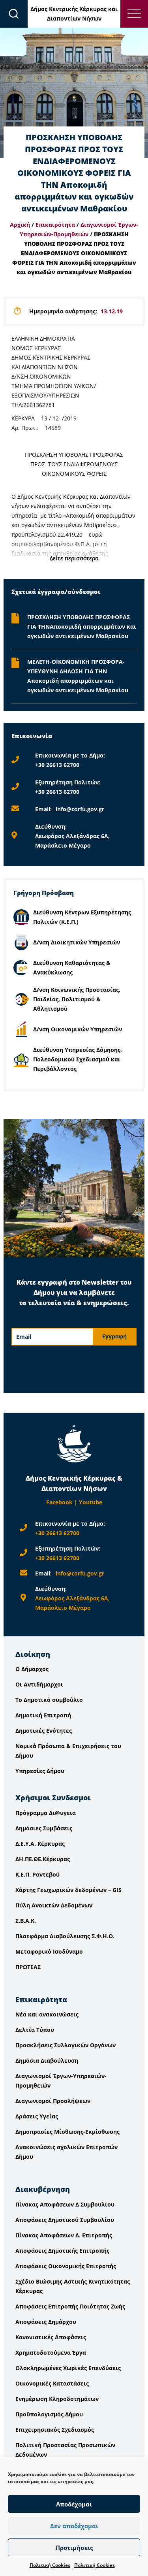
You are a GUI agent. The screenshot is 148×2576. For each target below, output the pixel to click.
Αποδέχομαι (74, 2504)
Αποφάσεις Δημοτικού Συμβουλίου (65, 2220)
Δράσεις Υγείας (37, 2116)
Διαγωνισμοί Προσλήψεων (53, 2101)
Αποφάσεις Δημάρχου (46, 2322)
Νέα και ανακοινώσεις (47, 2014)
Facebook (59, 1502)
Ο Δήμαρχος (32, 1669)
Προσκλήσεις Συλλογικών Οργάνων (66, 2045)
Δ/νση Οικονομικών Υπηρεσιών (78, 1029)
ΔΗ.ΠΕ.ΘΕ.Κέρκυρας (43, 1859)
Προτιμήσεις (74, 2548)
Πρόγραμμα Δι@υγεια (46, 1813)
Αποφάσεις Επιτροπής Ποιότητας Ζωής (70, 2306)
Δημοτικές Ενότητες (44, 1731)
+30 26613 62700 (57, 765)
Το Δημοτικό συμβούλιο (49, 1700)
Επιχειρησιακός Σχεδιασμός (55, 2430)
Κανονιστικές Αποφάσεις (51, 2337)
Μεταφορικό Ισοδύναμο (49, 1951)
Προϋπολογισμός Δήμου (49, 2414)
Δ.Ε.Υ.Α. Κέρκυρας (40, 1844)
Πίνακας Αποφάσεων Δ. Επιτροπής (64, 2235)
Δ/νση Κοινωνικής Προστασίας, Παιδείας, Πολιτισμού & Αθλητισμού (77, 999)
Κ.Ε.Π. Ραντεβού (37, 1874)
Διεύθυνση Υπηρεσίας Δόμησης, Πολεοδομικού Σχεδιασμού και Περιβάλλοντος (78, 1059)
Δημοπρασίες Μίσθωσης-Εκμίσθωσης (67, 2132)
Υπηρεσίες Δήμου (40, 1771)
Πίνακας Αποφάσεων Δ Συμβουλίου (65, 2204)
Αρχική (20, 225)
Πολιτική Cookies (50, 2565)
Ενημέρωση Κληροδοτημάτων (57, 2399)
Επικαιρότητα (55, 225)
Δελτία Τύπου (35, 2030)
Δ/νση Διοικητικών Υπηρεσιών (77, 942)
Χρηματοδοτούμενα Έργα (51, 2353)
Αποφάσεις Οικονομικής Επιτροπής (66, 2266)
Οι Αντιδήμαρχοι (39, 1684)
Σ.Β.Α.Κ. (26, 1921)
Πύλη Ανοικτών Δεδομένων (54, 1905)
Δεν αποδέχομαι (74, 2526)
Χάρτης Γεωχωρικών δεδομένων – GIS (68, 1890)
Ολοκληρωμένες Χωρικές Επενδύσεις (68, 2368)
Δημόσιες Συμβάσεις (44, 1828)
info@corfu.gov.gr (80, 809)
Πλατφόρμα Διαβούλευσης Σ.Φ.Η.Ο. (65, 1936)
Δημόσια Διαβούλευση (47, 2061)
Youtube (91, 1502)
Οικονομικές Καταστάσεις (52, 2383)
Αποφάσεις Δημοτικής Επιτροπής (62, 2251)
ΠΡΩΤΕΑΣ (28, 1967)
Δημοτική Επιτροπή (43, 1715)
